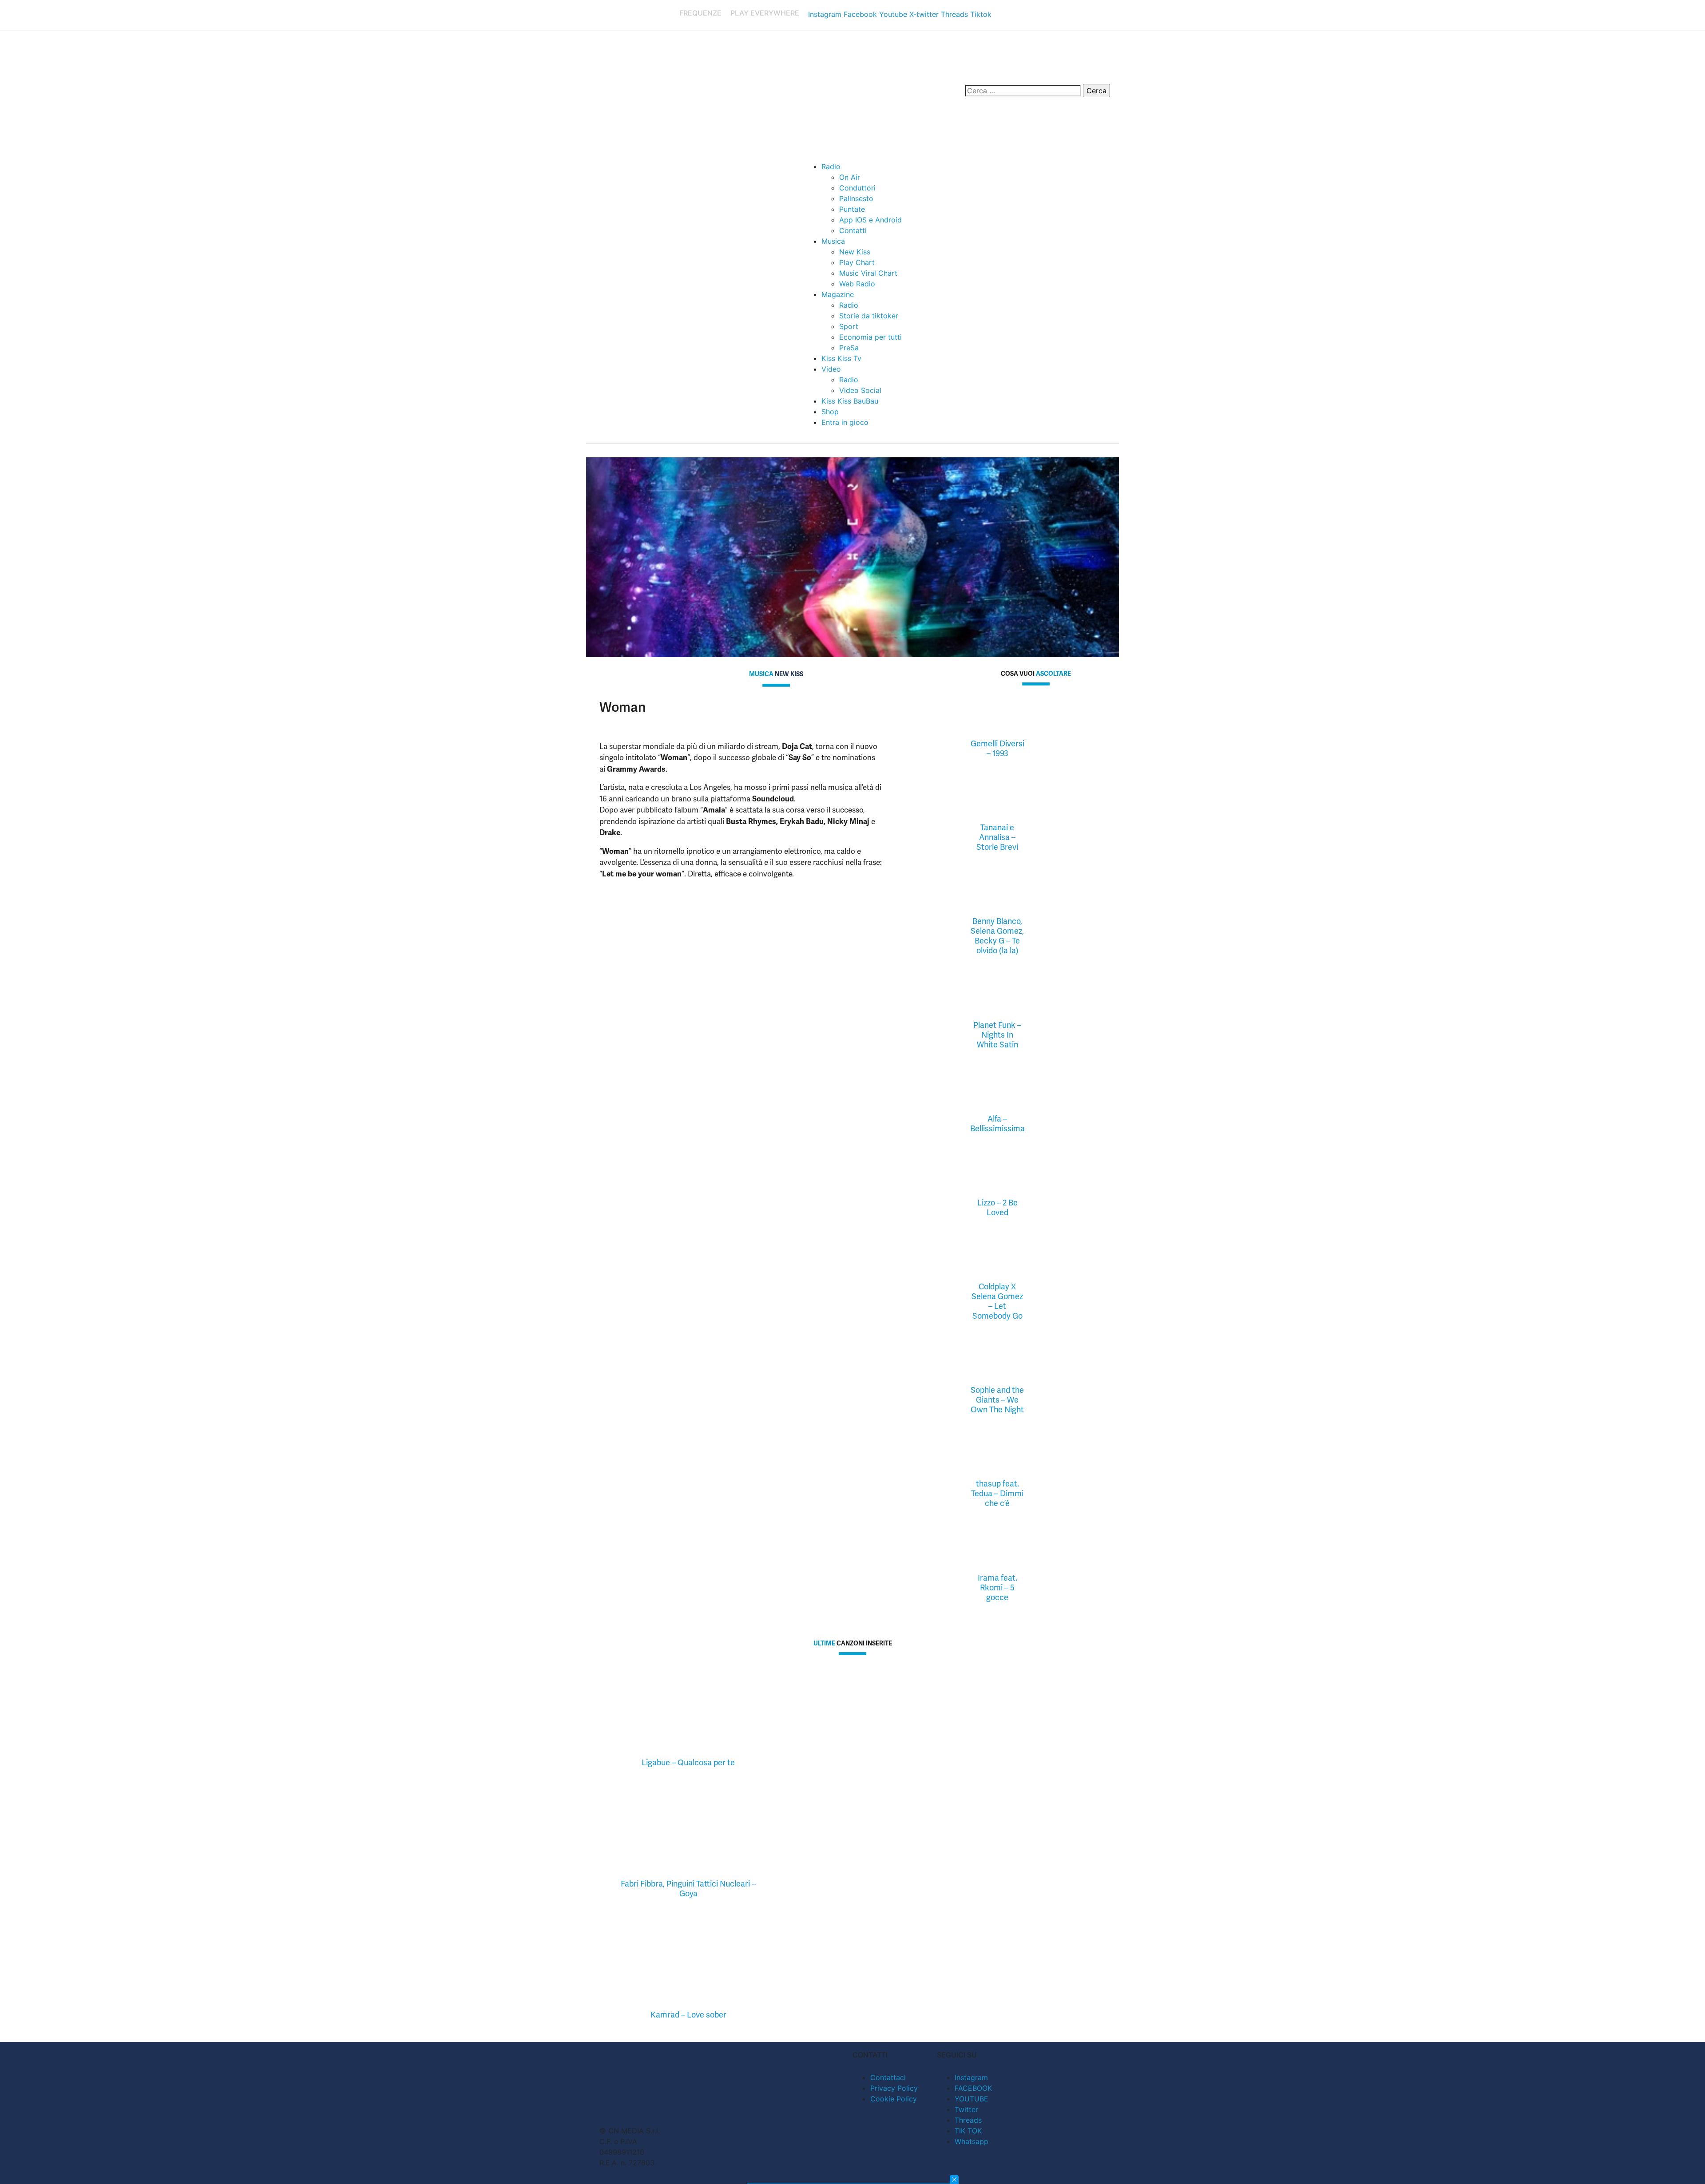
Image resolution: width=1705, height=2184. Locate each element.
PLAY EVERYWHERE (765, 13)
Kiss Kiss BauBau (850, 401)
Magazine (838, 294)
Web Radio (857, 284)
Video (831, 369)
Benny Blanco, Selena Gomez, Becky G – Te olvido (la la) (997, 936)
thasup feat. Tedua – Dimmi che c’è (997, 1493)
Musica (833, 241)
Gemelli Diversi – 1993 (997, 748)
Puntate (852, 209)
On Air (850, 177)
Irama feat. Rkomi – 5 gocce (997, 1587)
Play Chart (857, 262)
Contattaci (888, 2077)
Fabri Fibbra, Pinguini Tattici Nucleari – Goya (688, 1889)
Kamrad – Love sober (688, 2015)
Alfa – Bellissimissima (997, 1124)
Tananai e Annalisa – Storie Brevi (997, 837)
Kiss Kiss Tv (841, 358)
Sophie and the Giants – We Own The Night (997, 1400)
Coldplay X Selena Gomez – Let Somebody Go (997, 1301)
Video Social (860, 390)
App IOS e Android (870, 220)
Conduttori (857, 188)
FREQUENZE (700, 13)
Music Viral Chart (868, 273)
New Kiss (855, 252)
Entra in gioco (845, 422)
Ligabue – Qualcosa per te (688, 1762)
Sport (849, 326)
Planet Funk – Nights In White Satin (997, 1035)
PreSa (849, 348)
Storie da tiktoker (869, 316)
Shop (830, 412)
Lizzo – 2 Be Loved (997, 1207)
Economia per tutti (870, 337)
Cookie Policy (894, 2099)
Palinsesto (856, 198)
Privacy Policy (894, 2088)
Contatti (853, 230)
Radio (831, 166)
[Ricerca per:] (1023, 91)
